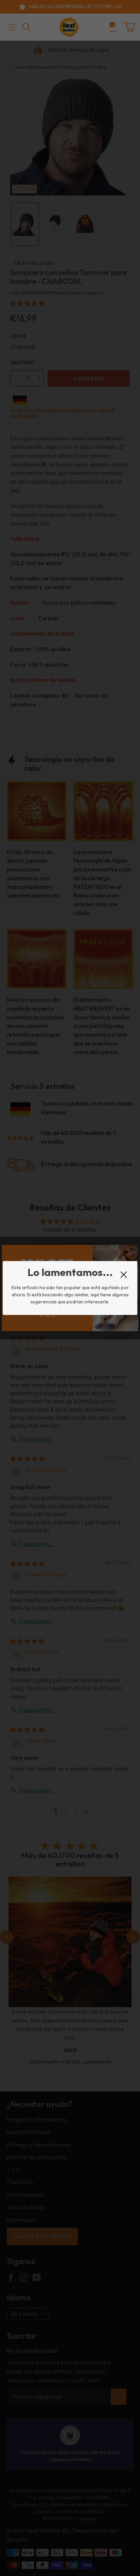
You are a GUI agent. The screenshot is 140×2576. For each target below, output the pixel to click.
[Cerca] (124, 1275)
